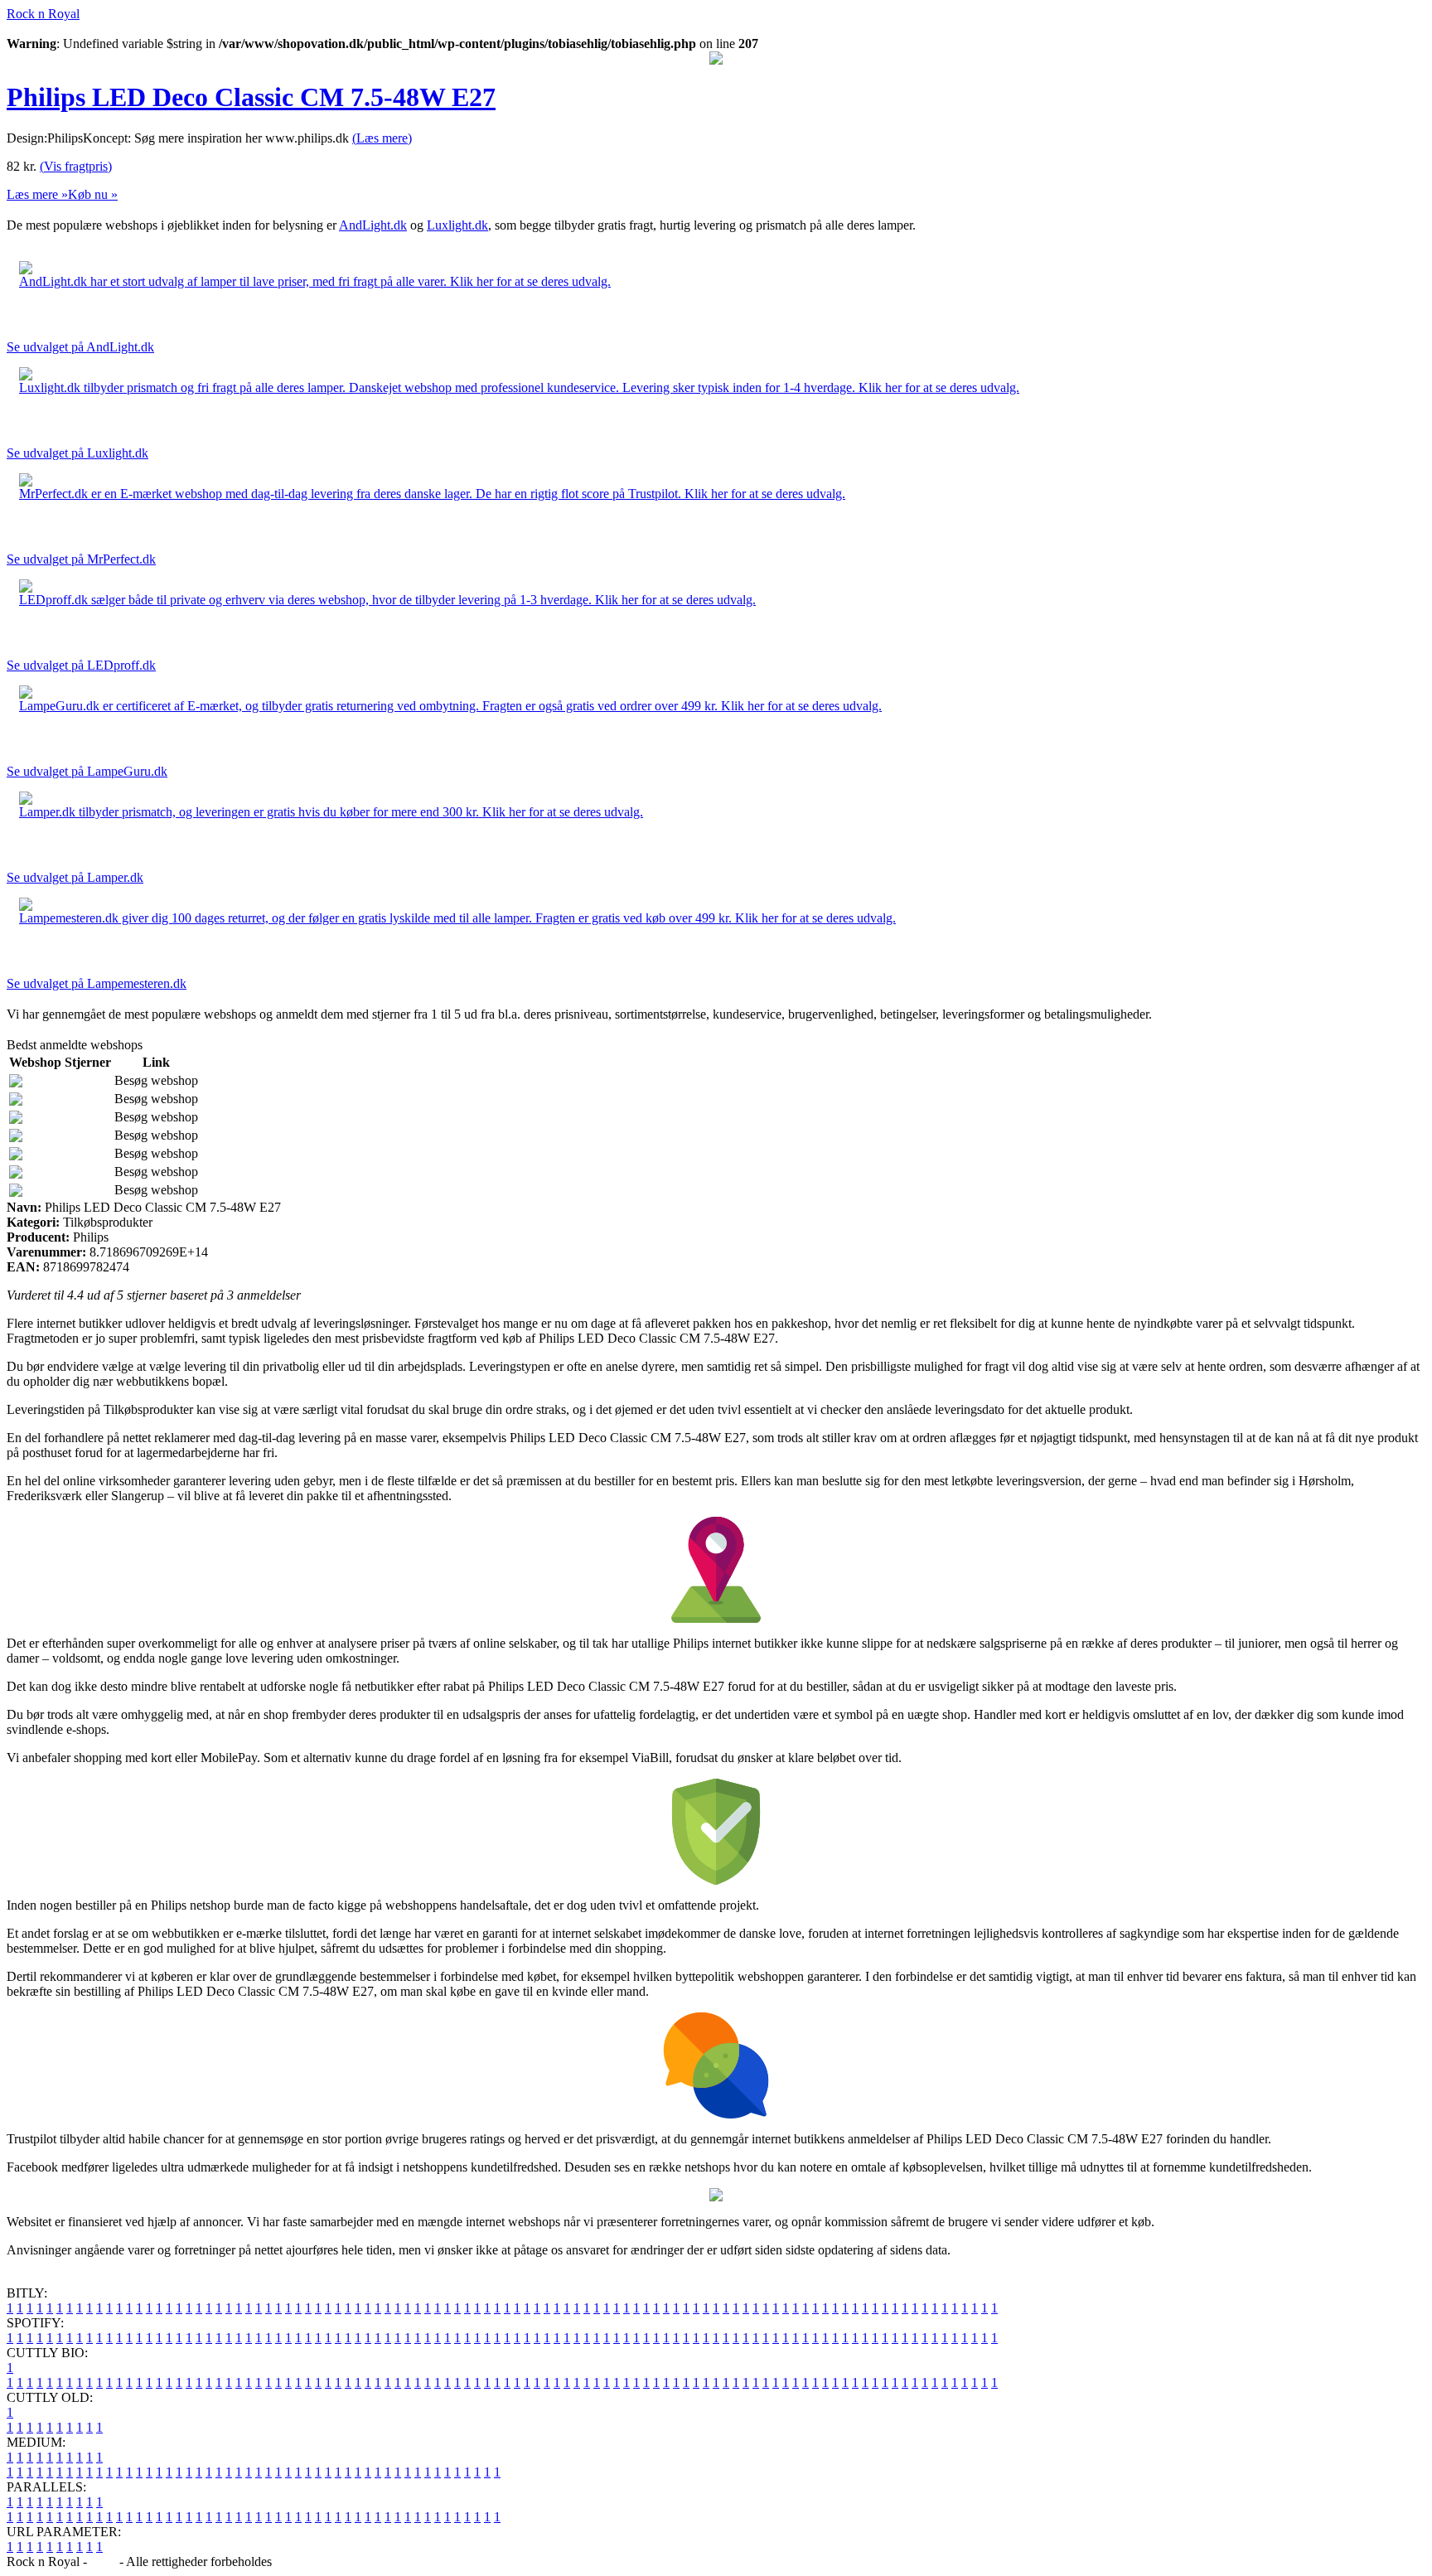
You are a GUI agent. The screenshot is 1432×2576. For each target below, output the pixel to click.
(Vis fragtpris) (76, 166)
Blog (103, 2561)
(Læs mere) (382, 138)
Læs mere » (37, 194)
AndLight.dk (373, 225)
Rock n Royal (43, 14)
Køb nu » (93, 194)
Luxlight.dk (457, 225)
